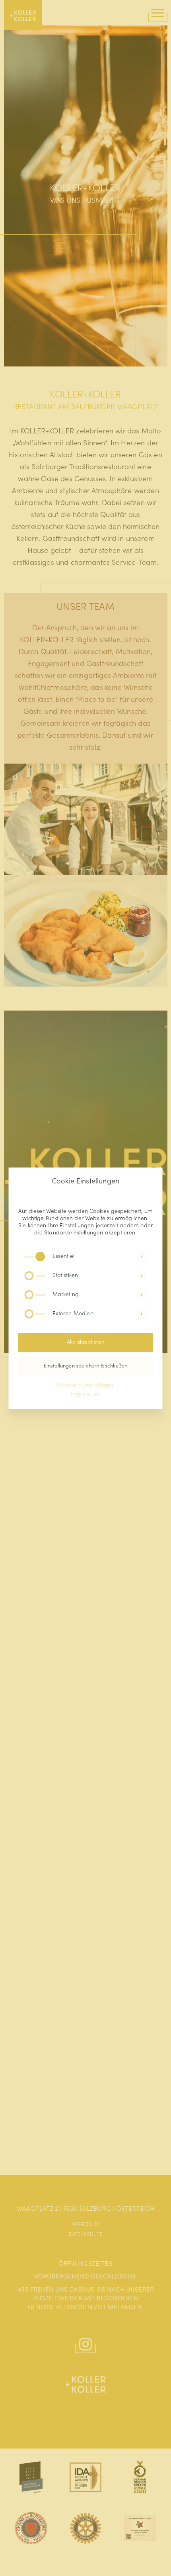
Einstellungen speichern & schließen (86, 1366)
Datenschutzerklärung (85, 1386)
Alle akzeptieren (86, 1343)
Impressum (85, 1395)
